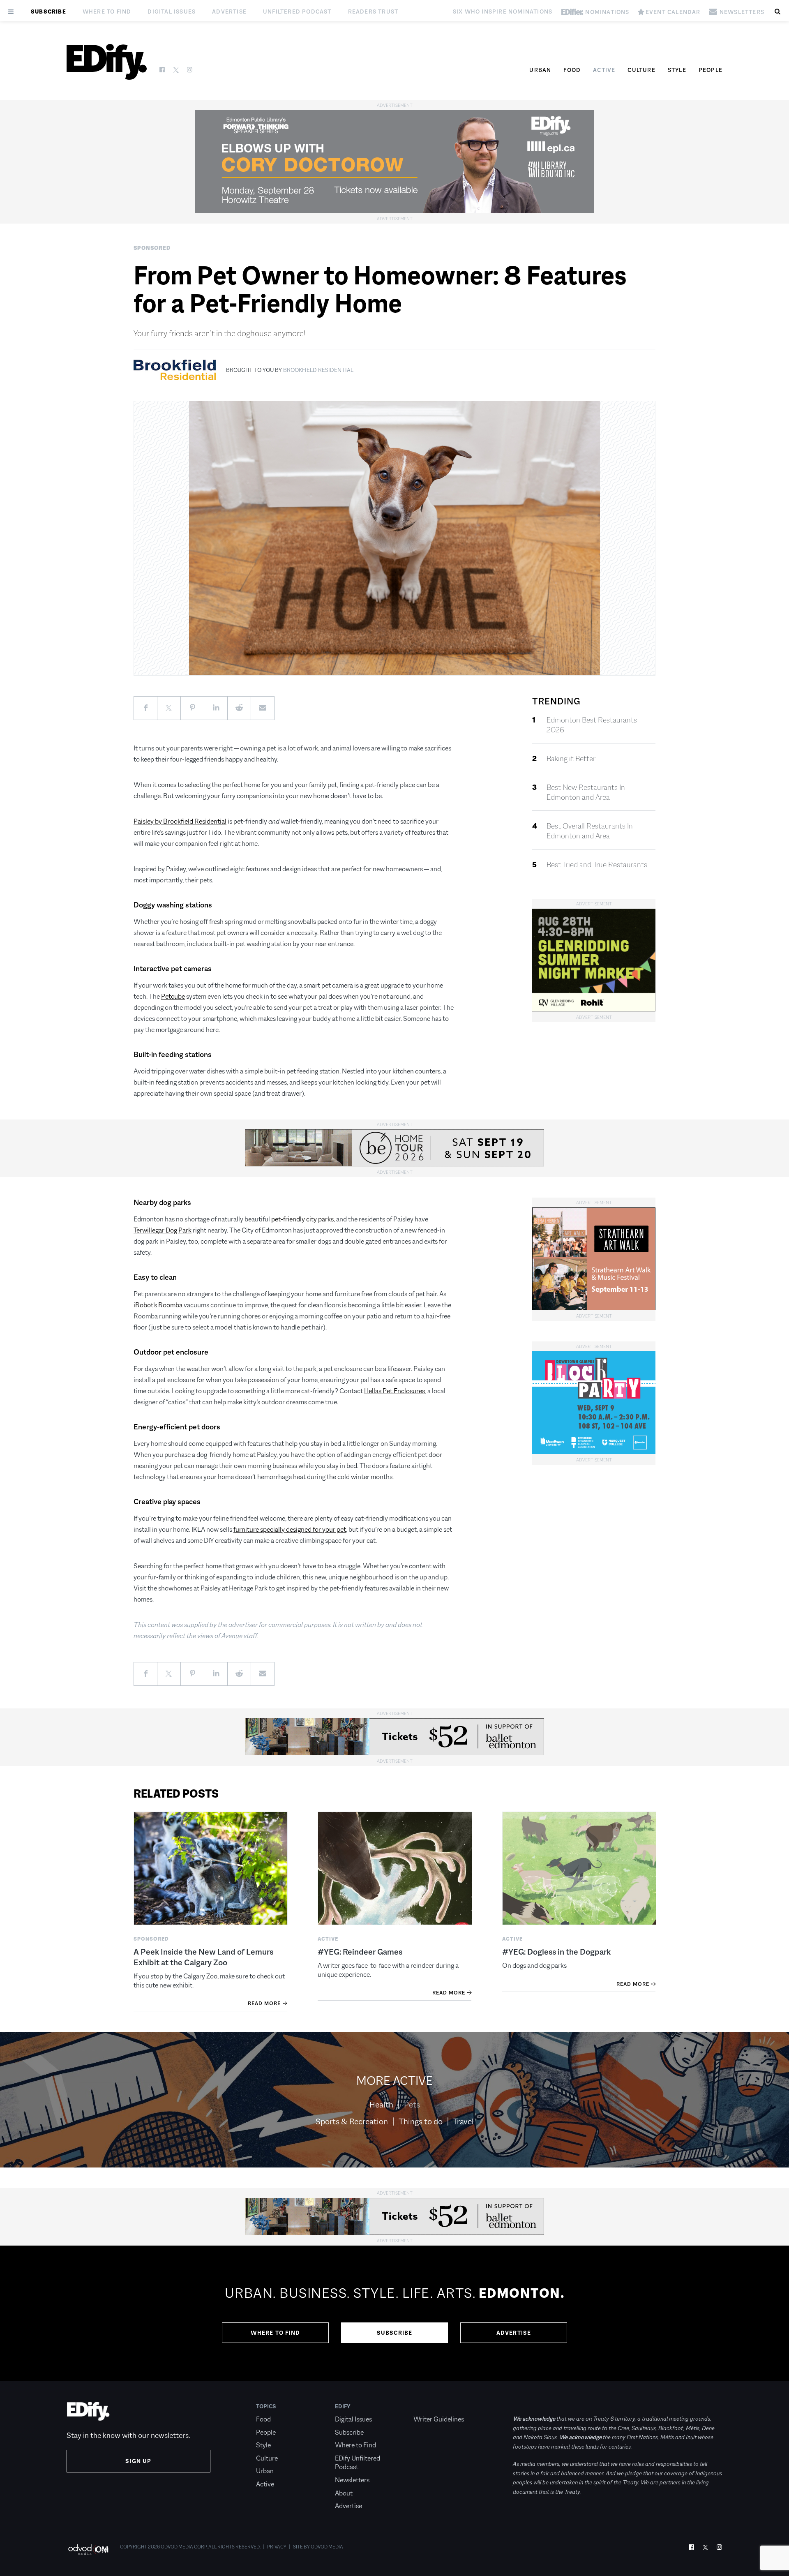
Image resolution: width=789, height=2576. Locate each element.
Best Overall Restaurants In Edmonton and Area (590, 831)
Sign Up (138, 2461)
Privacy (277, 2547)
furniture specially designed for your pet (290, 1529)
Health (381, 2105)
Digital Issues (172, 12)
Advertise (229, 12)
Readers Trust (373, 12)
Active (604, 70)
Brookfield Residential (318, 370)
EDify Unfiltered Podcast (358, 2463)
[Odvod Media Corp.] (88, 2549)
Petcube (173, 996)
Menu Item (429, 2406)
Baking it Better (571, 759)
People (711, 70)
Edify (343, 2406)
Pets (412, 2105)
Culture (641, 70)
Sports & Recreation (352, 2121)
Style (677, 70)
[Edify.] (107, 62)
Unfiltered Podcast (297, 12)
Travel (464, 2121)
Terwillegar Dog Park (163, 1230)
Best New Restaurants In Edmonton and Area (586, 792)
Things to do (421, 2121)
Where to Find (107, 12)
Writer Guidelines (439, 2419)
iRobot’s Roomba (158, 1305)
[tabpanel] (394, 2313)
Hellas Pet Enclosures (394, 1391)
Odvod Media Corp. (184, 2547)
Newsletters (352, 2480)
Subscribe (48, 12)
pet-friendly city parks (302, 1219)
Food (572, 70)
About (344, 2493)
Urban (540, 70)
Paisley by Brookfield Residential (180, 821)
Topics (266, 2406)
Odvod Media (327, 2547)
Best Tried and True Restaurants (597, 865)
